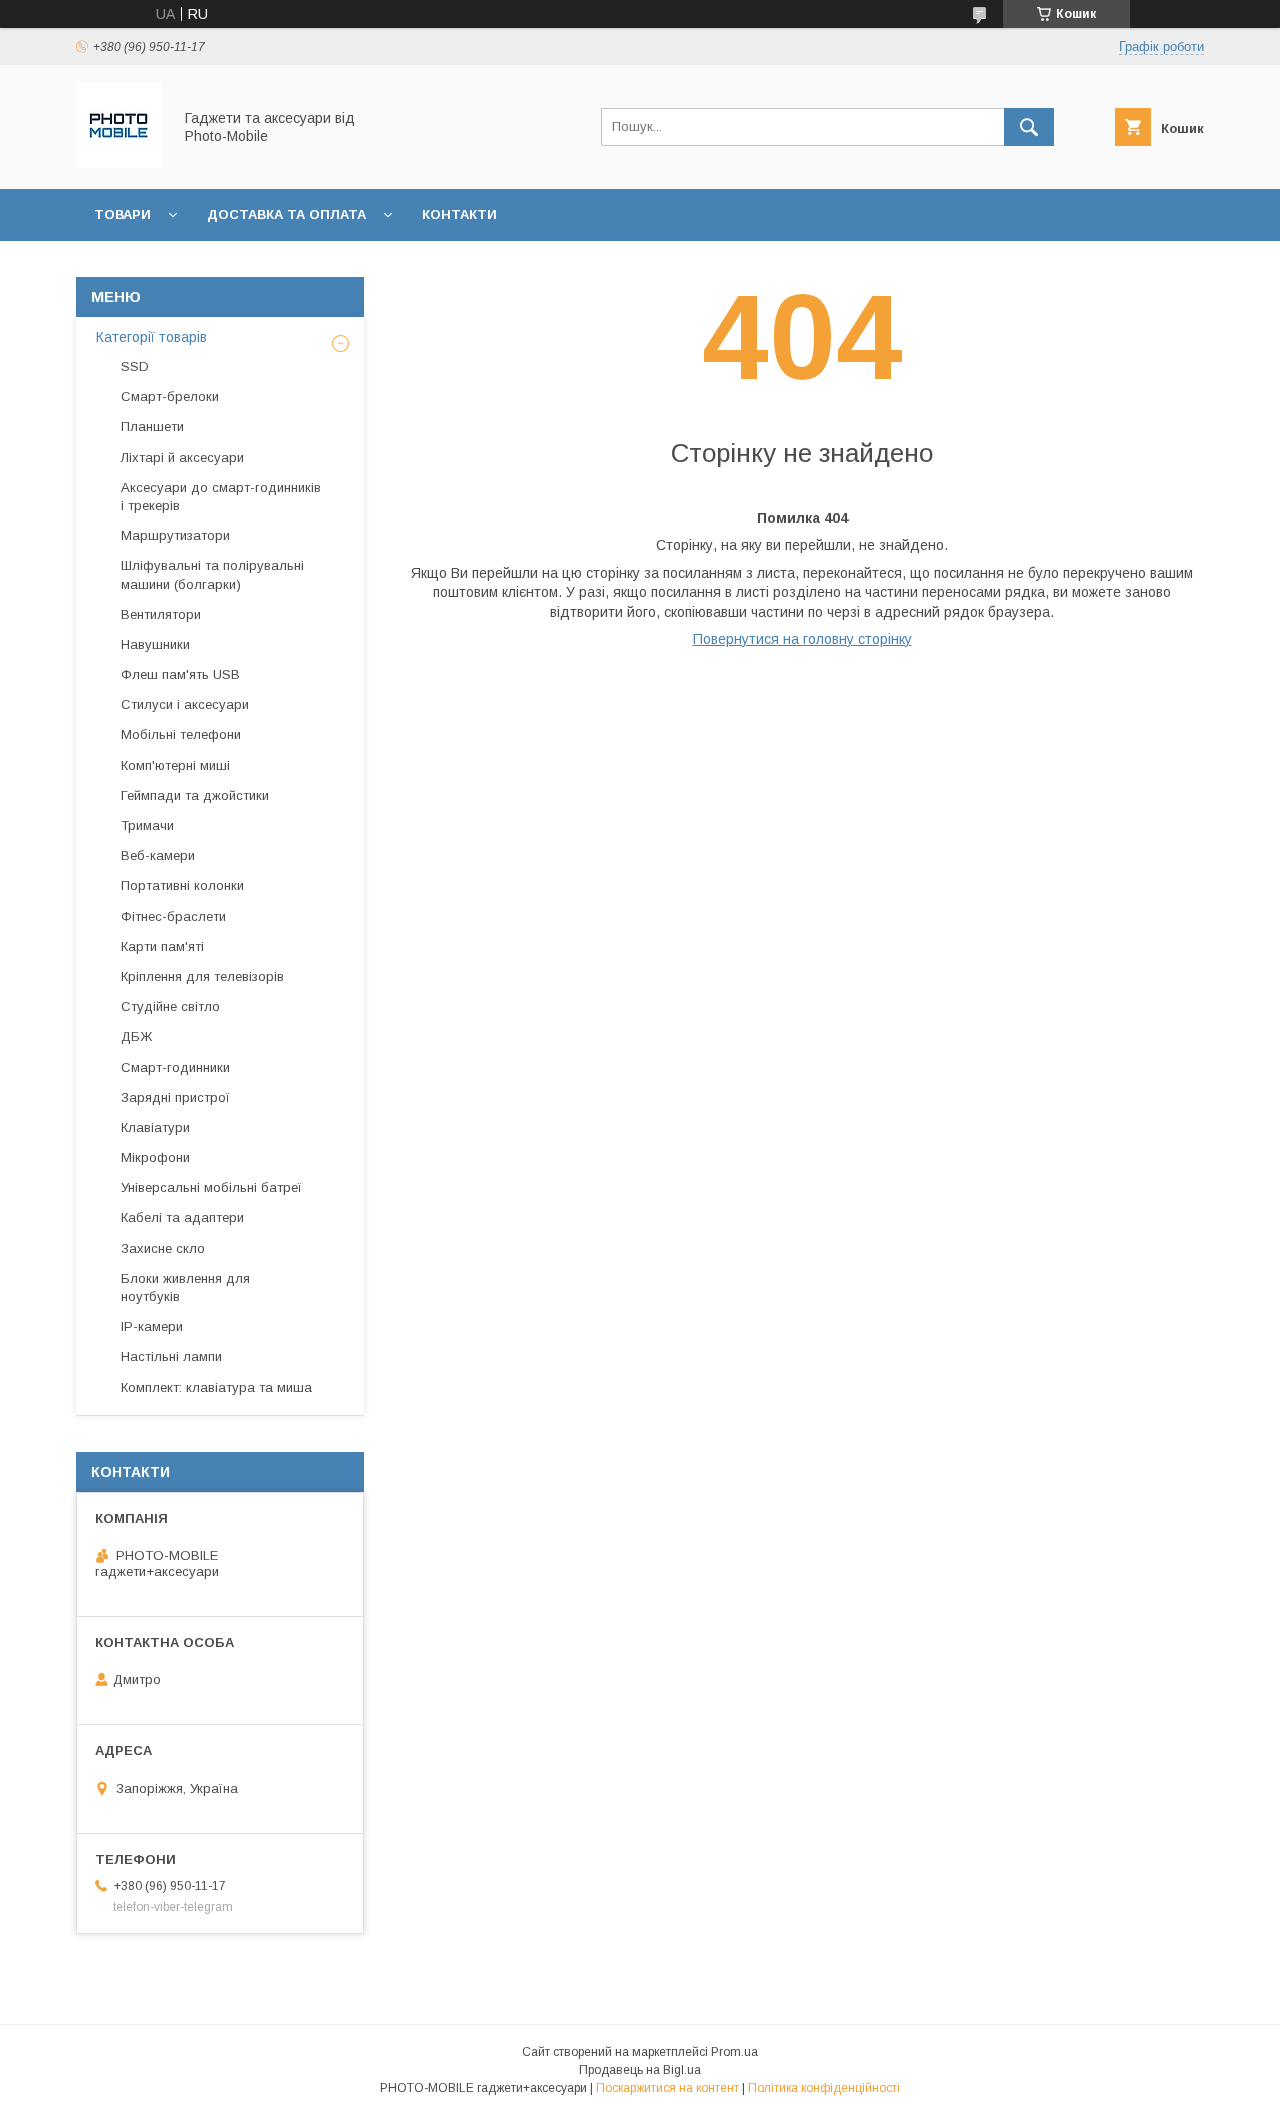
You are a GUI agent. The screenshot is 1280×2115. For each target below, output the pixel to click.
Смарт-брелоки (170, 396)
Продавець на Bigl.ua (640, 2070)
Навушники (155, 644)
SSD (135, 366)
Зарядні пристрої (175, 1097)
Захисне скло (163, 1248)
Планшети (152, 426)
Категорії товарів (151, 337)
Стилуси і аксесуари (185, 704)
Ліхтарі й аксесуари (182, 457)
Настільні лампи (171, 1356)
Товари (122, 214)
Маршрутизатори (175, 535)
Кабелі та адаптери (182, 1217)
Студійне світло (170, 1006)
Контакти (459, 214)
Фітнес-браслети (173, 916)
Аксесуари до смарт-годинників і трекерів (221, 496)
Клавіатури (155, 1127)
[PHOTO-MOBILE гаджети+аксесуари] (118, 163)
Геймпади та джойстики (195, 795)
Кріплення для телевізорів (202, 976)
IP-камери (152, 1326)
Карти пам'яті (162, 946)
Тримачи (147, 825)
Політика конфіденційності (824, 2088)
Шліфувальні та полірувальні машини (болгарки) (212, 574)
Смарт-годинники (175, 1067)
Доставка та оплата (286, 214)
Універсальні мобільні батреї (211, 1187)
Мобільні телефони (181, 734)
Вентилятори (161, 614)
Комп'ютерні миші (175, 765)
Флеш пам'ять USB (180, 674)
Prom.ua (734, 2052)
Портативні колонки (182, 885)
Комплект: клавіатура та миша (216, 1387)
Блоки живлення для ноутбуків (185, 1287)
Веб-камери (158, 855)
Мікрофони (155, 1157)
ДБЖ (136, 1036)
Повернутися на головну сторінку (802, 639)
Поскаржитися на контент (667, 2088)
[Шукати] (1029, 127)
